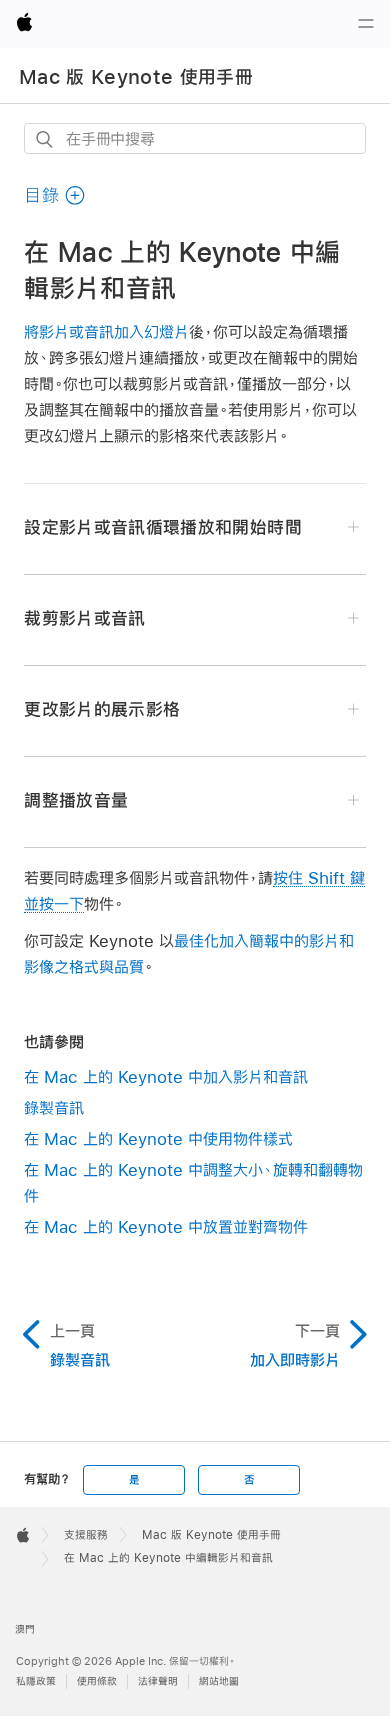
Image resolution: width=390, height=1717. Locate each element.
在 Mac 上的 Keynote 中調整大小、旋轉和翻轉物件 (193, 1182)
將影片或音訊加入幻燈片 (106, 331)
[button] (55, 195)
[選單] (366, 24)
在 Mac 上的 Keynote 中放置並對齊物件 (166, 1226)
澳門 (25, 1629)
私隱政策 (36, 1681)
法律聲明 (158, 1681)
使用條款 (97, 1681)
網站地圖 (219, 1681)
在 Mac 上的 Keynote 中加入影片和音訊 (166, 1076)
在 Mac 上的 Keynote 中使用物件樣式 (158, 1138)
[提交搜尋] (45, 139)
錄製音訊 (54, 1107)
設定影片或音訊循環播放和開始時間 (162, 527)
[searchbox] (194, 138)
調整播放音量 (76, 800)
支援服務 (86, 1535)
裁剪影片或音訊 (84, 618)
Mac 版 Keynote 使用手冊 (136, 77)
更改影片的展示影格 (102, 709)
